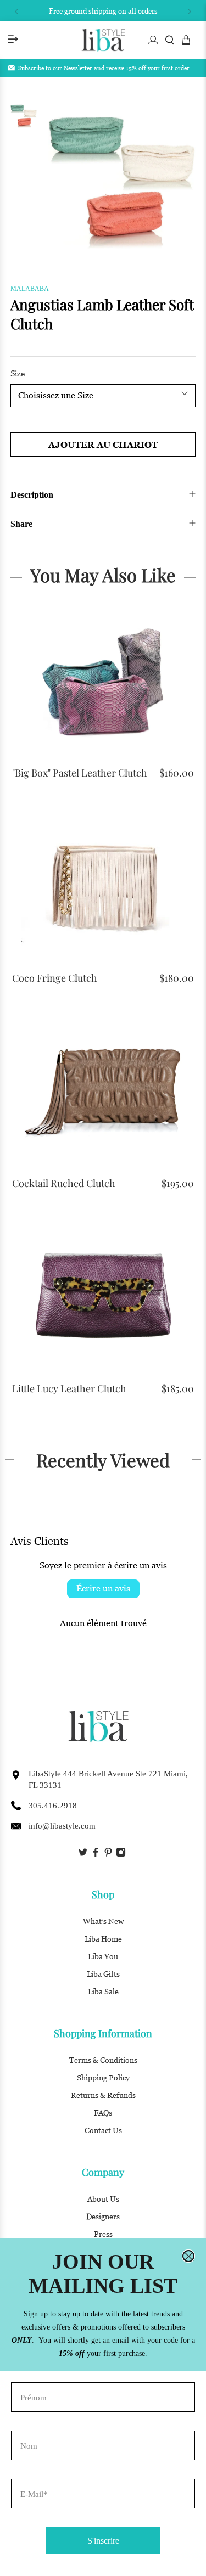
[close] (188, 2256)
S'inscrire (103, 2541)
